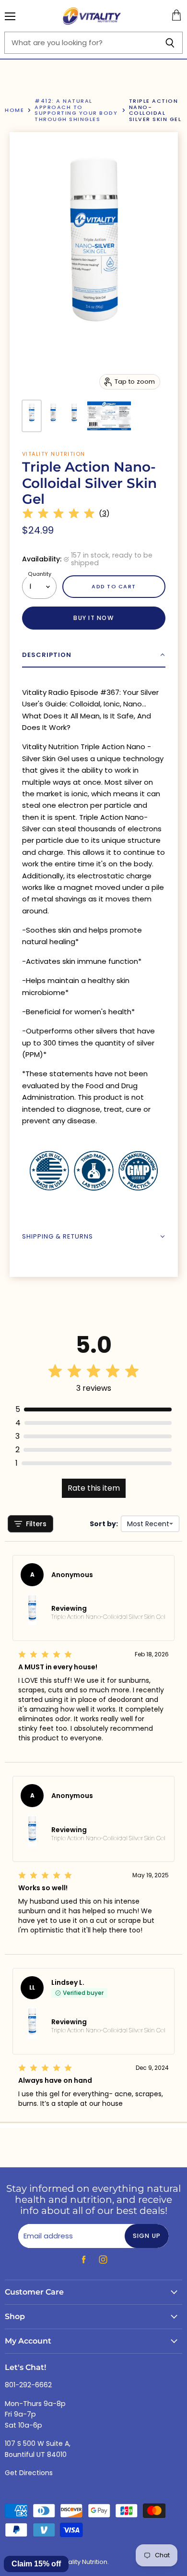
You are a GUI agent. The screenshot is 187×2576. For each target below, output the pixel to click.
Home (14, 110)
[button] (94, 655)
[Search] (170, 43)
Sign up (147, 2236)
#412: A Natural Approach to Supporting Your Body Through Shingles (76, 110)
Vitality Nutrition (54, 454)
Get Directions (29, 2473)
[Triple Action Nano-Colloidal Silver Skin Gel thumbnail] (32, 416)
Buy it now (93, 618)
